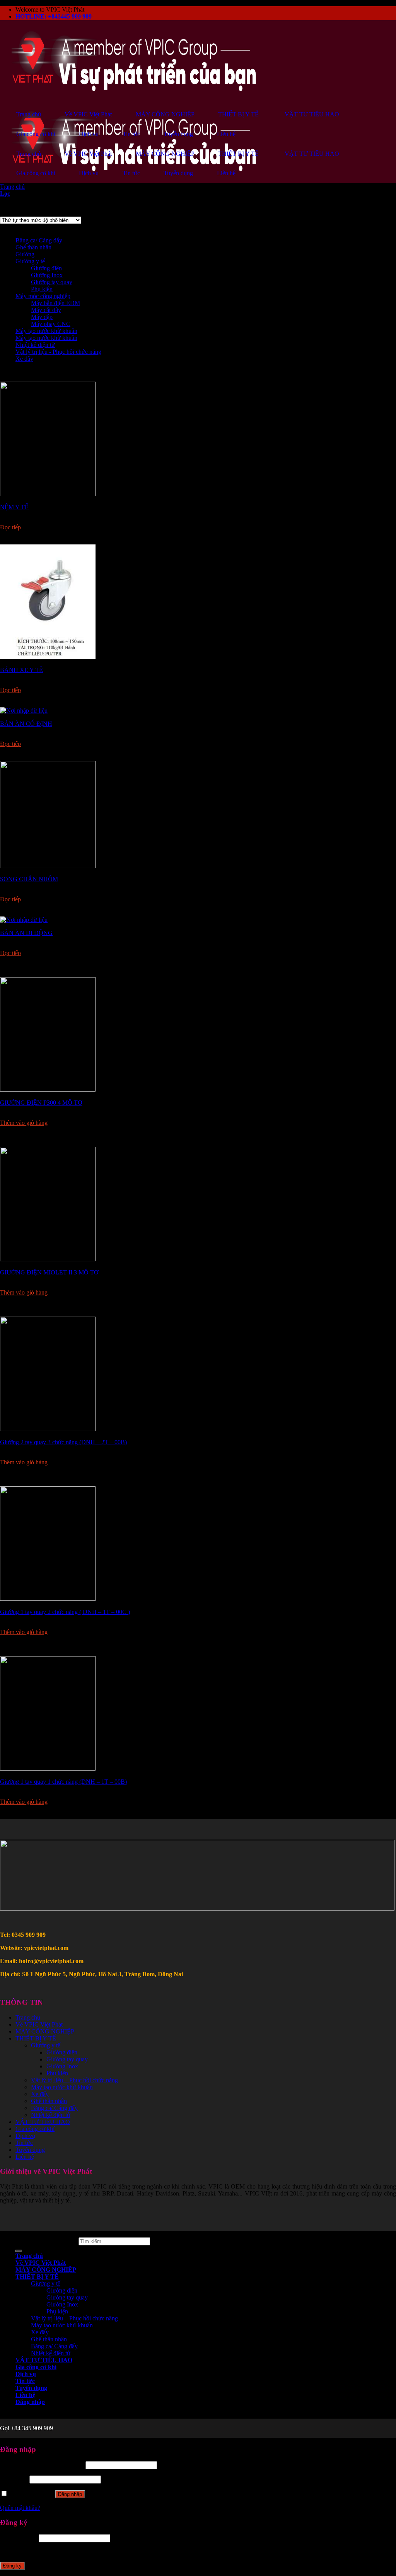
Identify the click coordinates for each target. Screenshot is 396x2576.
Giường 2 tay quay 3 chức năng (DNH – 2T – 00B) (63, 1442)
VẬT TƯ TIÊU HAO (43, 2122)
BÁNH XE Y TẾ (21, 670)
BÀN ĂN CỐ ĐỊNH (26, 724)
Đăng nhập (70, 2494)
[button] (24, 541)
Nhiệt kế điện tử (35, 345)
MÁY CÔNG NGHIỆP (45, 2031)
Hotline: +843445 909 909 (54, 16)
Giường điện (46, 268)
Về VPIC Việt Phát (39, 2024)
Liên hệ (25, 2157)
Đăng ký (12, 2566)
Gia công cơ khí (35, 2129)
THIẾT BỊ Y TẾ (36, 2038)
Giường (25, 254)
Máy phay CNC (51, 324)
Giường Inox (47, 275)
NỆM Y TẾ (14, 507)
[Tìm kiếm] (19, 2251)
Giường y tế (30, 261)
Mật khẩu (14, 2479)
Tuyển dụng (30, 2150)
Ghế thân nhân (33, 247)
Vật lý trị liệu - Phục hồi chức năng (58, 352)
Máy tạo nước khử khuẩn (46, 331)
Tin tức (24, 2143)
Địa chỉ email (19, 2538)
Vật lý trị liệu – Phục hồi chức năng (74, 2080)
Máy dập (42, 317)
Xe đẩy (24, 359)
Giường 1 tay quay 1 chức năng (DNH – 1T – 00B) (63, 1782)
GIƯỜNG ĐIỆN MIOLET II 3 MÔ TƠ (49, 1272)
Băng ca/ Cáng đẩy (39, 240)
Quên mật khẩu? (20, 2508)
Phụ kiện (42, 289)
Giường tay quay (52, 282)
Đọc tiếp (10, 527)
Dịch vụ (25, 2136)
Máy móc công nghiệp (43, 296)
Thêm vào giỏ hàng (24, 1123)
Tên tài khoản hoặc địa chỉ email (42, 2465)
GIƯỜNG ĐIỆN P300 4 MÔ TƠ (41, 1103)
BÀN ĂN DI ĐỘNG (26, 933)
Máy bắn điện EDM (55, 303)
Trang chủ (12, 187)
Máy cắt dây (46, 310)
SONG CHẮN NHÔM (29, 879)
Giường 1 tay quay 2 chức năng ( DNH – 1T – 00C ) (65, 1612)
